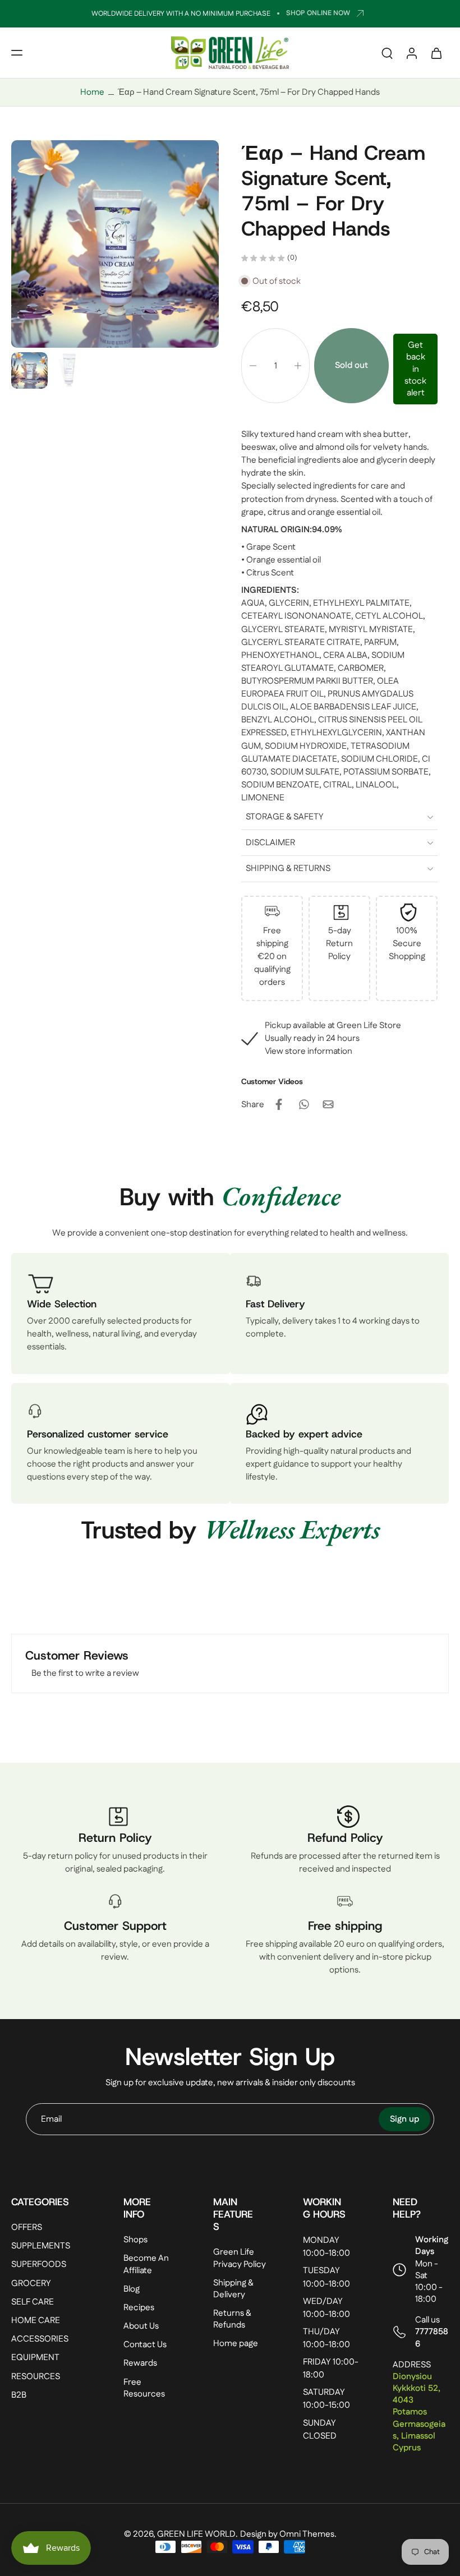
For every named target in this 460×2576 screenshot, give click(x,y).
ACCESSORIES (40, 2339)
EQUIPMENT (35, 2358)
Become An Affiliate (146, 2264)
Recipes (139, 2308)
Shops (135, 2240)
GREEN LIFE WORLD (196, 2534)
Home (92, 92)
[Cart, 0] (436, 53)
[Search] (387, 53)
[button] (17, 53)
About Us (141, 2326)
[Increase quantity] (298, 366)
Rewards (140, 2363)
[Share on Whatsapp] (303, 1104)
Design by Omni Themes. (288, 2534)
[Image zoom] (115, 244)
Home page (236, 2344)
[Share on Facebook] (279, 1104)
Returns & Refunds (232, 2319)
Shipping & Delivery (233, 2288)
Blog (132, 2289)
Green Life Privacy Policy (240, 2258)
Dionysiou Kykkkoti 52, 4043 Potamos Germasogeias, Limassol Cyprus (419, 2412)
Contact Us (145, 2345)
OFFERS (27, 2227)
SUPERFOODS (39, 2264)
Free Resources (144, 2388)
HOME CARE (36, 2321)
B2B (19, 2395)
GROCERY (31, 2283)
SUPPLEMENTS (41, 2246)
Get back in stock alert (415, 369)
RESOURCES (36, 2376)
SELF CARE (33, 2302)
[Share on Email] (328, 1104)
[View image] (29, 370)
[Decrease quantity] (253, 366)
